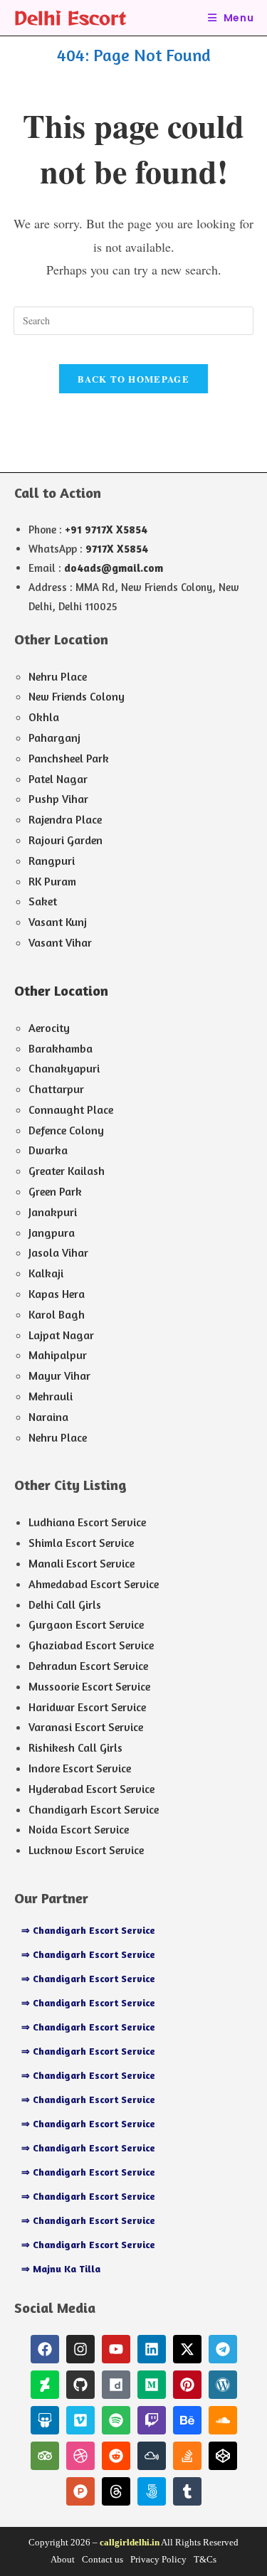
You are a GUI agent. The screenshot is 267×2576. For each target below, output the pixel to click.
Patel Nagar (58, 779)
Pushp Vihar (58, 799)
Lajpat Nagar (61, 1335)
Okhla (44, 717)
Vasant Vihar (60, 942)
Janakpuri (53, 1212)
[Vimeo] (80, 2420)
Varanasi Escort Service (86, 1727)
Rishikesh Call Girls (75, 1747)
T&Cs (205, 2559)
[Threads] (116, 2491)
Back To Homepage (133, 379)
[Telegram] (223, 2349)
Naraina (48, 1417)
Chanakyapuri (64, 1068)
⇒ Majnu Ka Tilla (61, 2268)
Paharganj (54, 738)
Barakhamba (61, 1048)
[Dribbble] (80, 2456)
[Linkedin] (152, 2349)
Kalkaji (46, 1273)
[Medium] (152, 2385)
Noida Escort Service (79, 1829)
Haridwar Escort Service (87, 1707)
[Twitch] (152, 2420)
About (63, 2559)
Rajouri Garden (66, 840)
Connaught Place (71, 1109)
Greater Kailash (67, 1171)
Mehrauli (51, 1396)
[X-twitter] (187, 2349)
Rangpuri (52, 861)
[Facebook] (45, 2349)
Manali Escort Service (82, 1563)
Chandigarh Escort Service (94, 1809)
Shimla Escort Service (81, 1543)
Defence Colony (66, 1130)
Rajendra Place (65, 819)
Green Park (55, 1191)
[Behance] (187, 2420)
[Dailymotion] (116, 2385)
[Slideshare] (45, 2420)
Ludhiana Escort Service (87, 1522)
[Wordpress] (223, 2385)
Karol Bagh (57, 1314)
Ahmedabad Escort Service (94, 1584)
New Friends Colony (77, 696)
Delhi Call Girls (65, 1604)
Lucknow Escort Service (86, 1850)
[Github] (80, 2385)
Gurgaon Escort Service (86, 1624)
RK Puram (52, 881)
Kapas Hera (57, 1294)
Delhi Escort (70, 17)
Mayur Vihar (59, 1375)
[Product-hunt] (80, 2491)
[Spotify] (116, 2420)
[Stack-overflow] (187, 2456)
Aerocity (49, 1028)
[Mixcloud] (152, 2456)
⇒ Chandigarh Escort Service (88, 1930)
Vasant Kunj (58, 922)
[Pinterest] (187, 2385)
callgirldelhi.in (130, 2542)
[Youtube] (116, 2349)
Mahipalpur (58, 1355)
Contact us (103, 2559)
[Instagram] (80, 2349)
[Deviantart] (45, 2385)
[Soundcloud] (223, 2420)
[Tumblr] (187, 2491)
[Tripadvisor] (45, 2456)
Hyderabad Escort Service (91, 1789)
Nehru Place (58, 676)
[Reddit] (116, 2456)
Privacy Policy (158, 2559)
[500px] (152, 2491)
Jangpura (52, 1233)
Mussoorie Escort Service (89, 1686)
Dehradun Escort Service (88, 1666)
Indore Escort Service (80, 1768)
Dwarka (48, 1150)
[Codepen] (223, 2456)
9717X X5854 (117, 549)
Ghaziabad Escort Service (91, 1645)
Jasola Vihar (58, 1252)
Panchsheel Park (69, 758)
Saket (43, 901)
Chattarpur (56, 1089)
